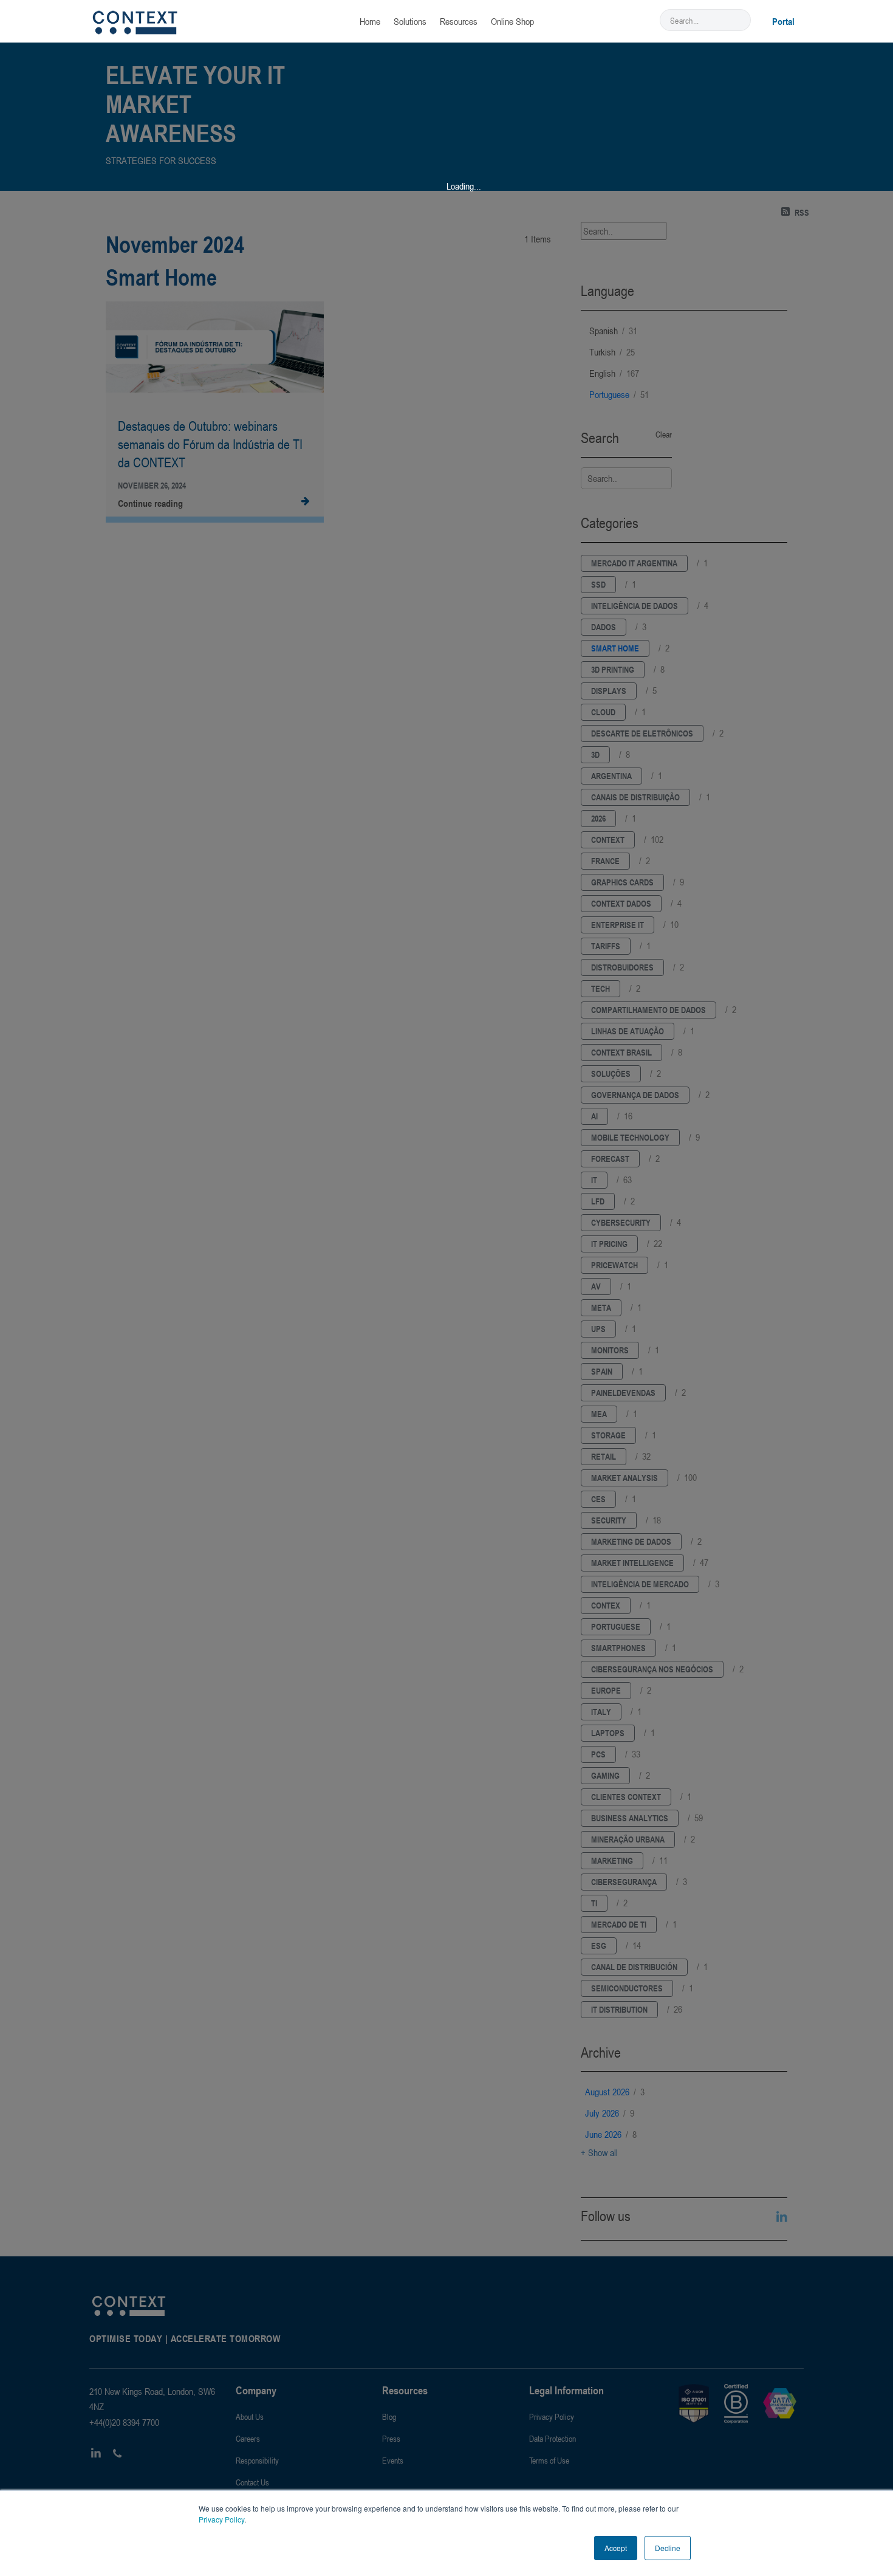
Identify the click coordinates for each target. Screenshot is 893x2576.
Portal (783, 21)
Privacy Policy (221, 2519)
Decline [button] (668, 2548)
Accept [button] (616, 2548)
